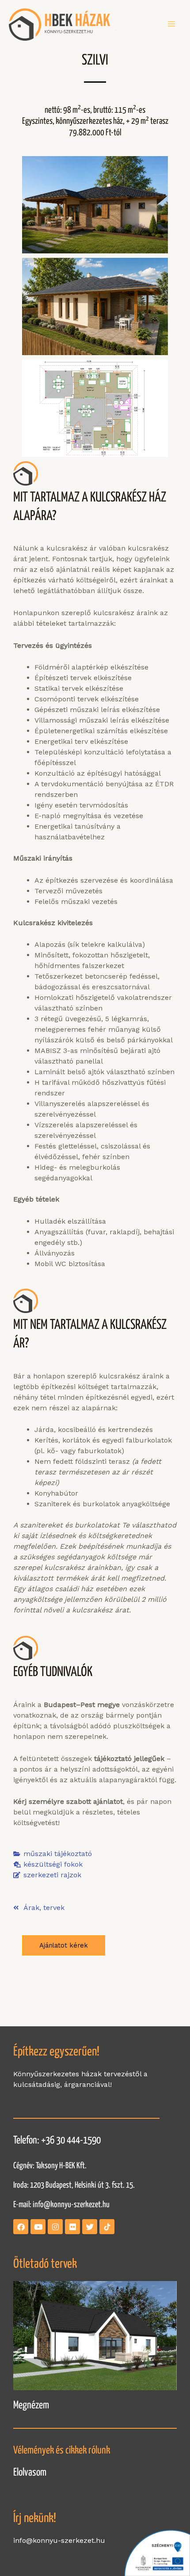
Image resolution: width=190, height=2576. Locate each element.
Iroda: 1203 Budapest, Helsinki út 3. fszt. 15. (74, 2185)
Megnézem (31, 2406)
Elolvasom (30, 2473)
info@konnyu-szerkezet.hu (71, 2205)
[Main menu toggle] (171, 24)
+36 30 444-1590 (71, 2141)
